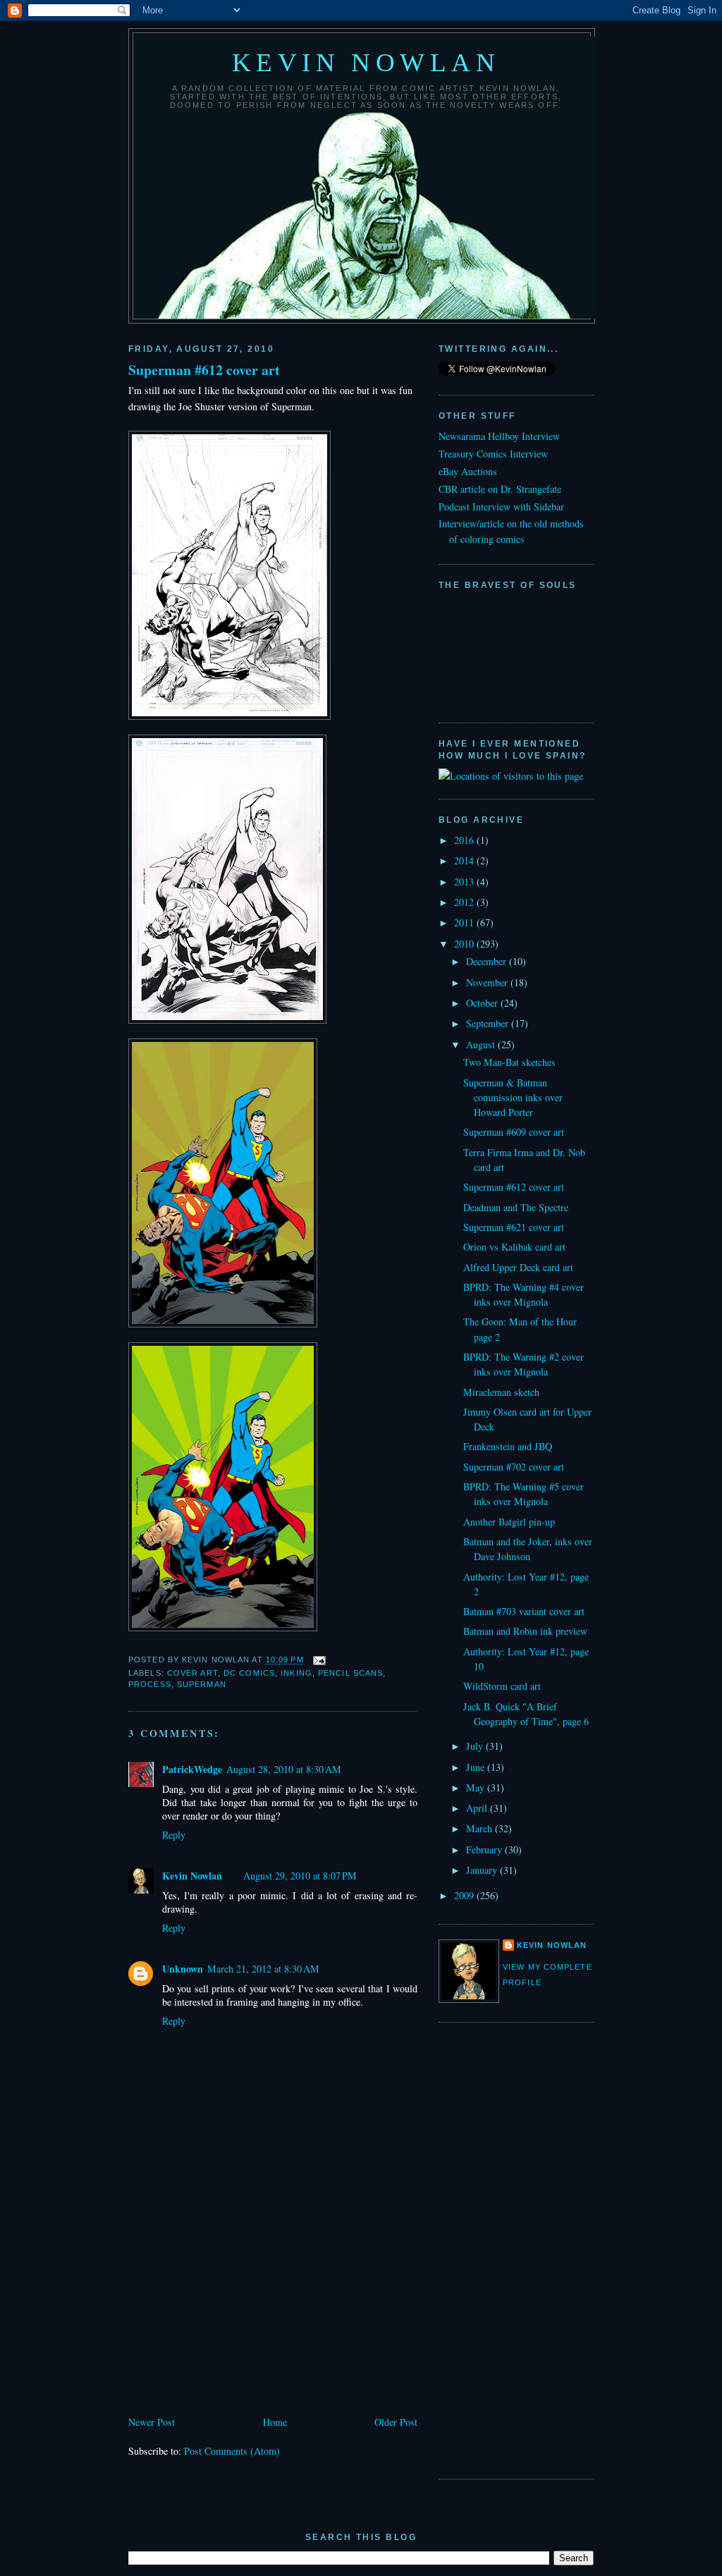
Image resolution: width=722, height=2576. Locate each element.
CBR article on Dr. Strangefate (500, 489)
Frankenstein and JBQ (508, 1446)
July (476, 1746)
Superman (202, 1684)
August (482, 1044)
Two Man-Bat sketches (509, 1062)
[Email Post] (318, 1660)
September (489, 1023)
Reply (174, 1835)
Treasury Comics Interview (493, 454)
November (488, 982)
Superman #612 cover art (204, 370)
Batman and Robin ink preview (525, 1631)
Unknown (183, 1969)
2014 (465, 860)
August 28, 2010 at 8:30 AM (284, 1769)
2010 (465, 944)
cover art (192, 1673)
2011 (465, 922)
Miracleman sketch (501, 1392)
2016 (465, 840)
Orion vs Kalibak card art (514, 1247)
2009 (465, 1895)
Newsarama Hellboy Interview (499, 436)
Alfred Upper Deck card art (518, 1267)
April (478, 1808)
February (485, 1850)
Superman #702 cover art (514, 1467)
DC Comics (249, 1673)
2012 (465, 902)
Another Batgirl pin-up (509, 1522)
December (488, 961)
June (477, 1767)
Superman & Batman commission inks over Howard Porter (513, 1098)
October (483, 1003)
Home (275, 2422)
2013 (465, 882)
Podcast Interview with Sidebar (501, 507)
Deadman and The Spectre (516, 1207)
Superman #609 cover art (514, 1132)
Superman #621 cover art (514, 1227)
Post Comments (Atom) (232, 2451)
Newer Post (152, 2422)
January (483, 1870)
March (481, 1828)
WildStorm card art (502, 1686)
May (477, 1787)
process (150, 1684)
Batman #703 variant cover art (524, 1611)
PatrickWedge (192, 1769)
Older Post (396, 2422)
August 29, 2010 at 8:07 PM (300, 1876)
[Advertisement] (234, 2314)
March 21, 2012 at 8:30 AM (263, 1969)
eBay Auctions (468, 471)
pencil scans (350, 1673)
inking (296, 1673)
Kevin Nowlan (366, 62)
